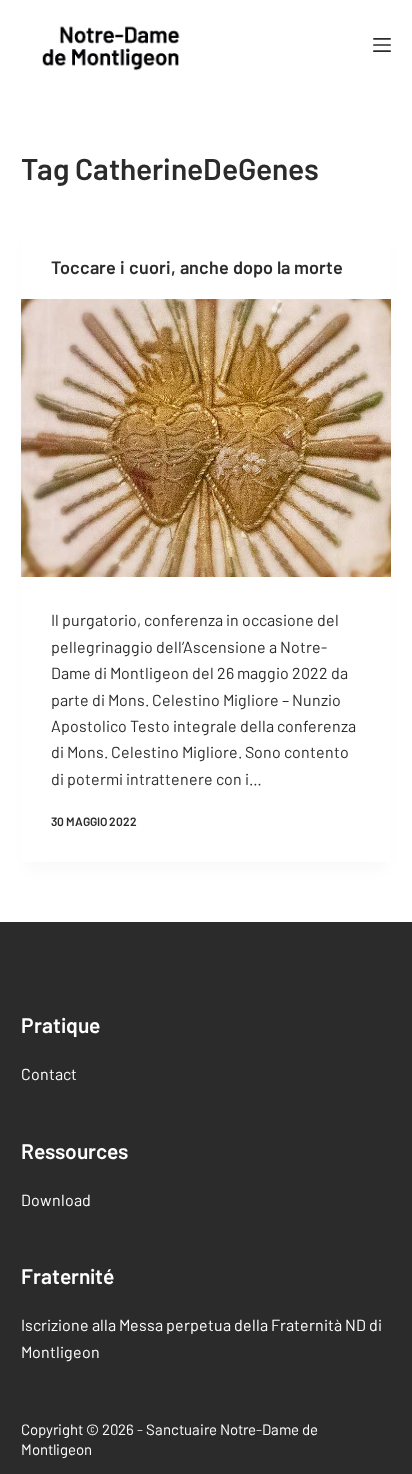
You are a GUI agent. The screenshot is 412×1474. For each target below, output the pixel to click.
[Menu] (382, 45)
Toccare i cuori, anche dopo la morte (197, 267)
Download (56, 1199)
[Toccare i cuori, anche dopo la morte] (206, 438)
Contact (49, 1073)
